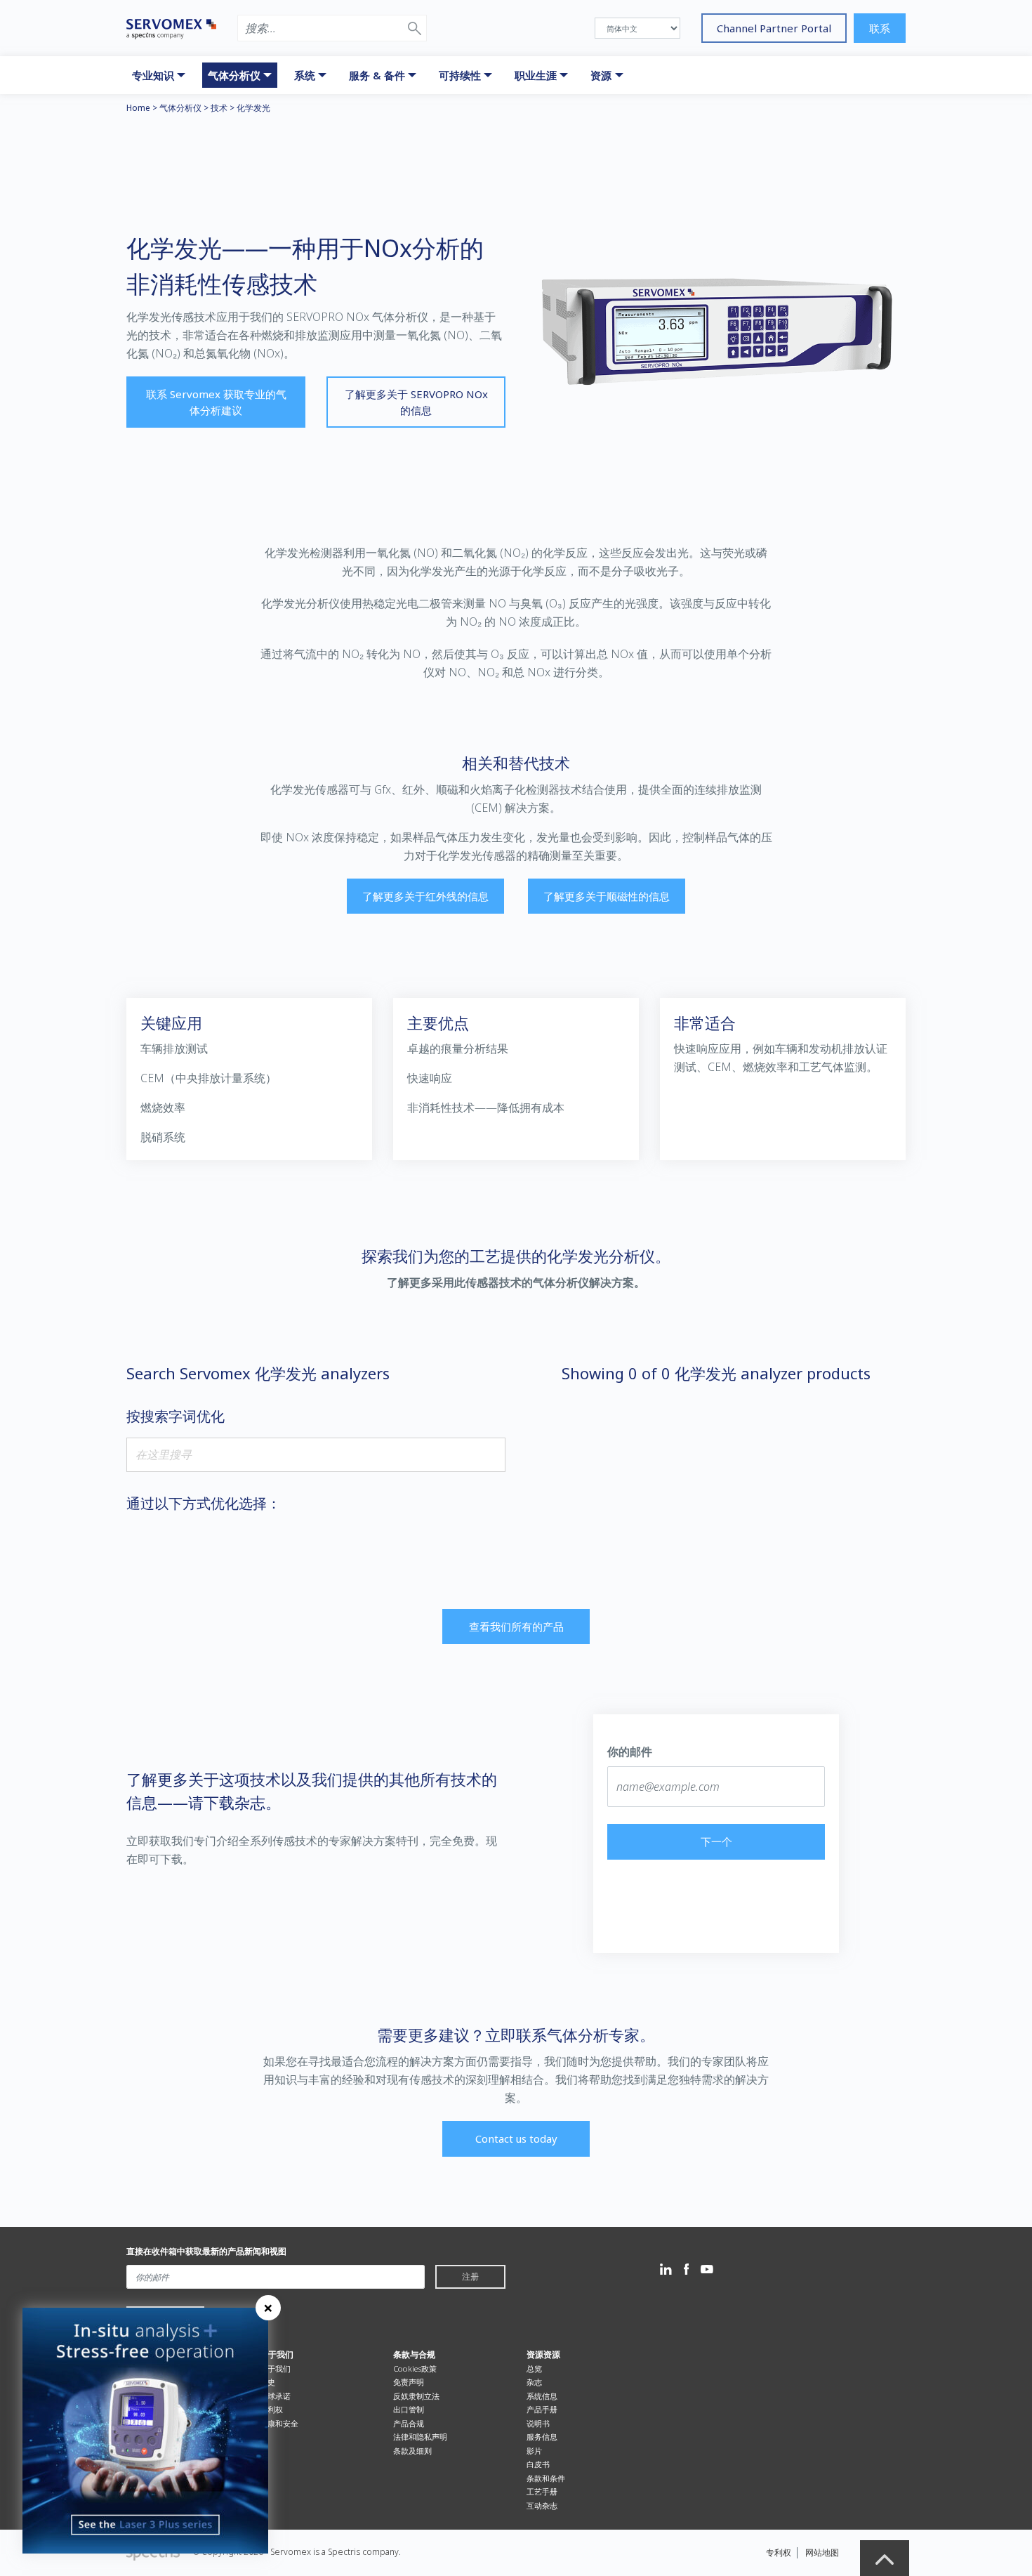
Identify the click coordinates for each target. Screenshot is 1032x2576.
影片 (534, 2451)
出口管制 (409, 2409)
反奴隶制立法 (416, 2396)
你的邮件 (630, 1752)
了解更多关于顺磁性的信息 (607, 896)
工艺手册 (542, 2491)
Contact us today (516, 2138)
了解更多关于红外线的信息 (425, 896)
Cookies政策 (415, 2368)
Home (138, 108)
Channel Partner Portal (774, 28)
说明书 (538, 2423)
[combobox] (316, 1455)
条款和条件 (546, 2478)
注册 (470, 2276)
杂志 (534, 2382)
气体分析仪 (180, 108)
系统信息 (542, 2396)
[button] (415, 28)
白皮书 (538, 2464)
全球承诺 (275, 2396)
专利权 (271, 2409)
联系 (880, 28)
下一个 (716, 1841)
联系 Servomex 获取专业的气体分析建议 (216, 402)
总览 (534, 2368)
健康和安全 (279, 2423)
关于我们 (275, 2368)
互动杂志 (542, 2505)
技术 (219, 108)
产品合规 (409, 2423)
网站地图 (822, 2552)
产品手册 (542, 2409)
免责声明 (409, 2382)
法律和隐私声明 (420, 2437)
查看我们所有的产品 (516, 1627)
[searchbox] (316, 1454)
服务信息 (542, 2437)
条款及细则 (412, 2451)
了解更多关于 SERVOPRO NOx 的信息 (416, 402)
